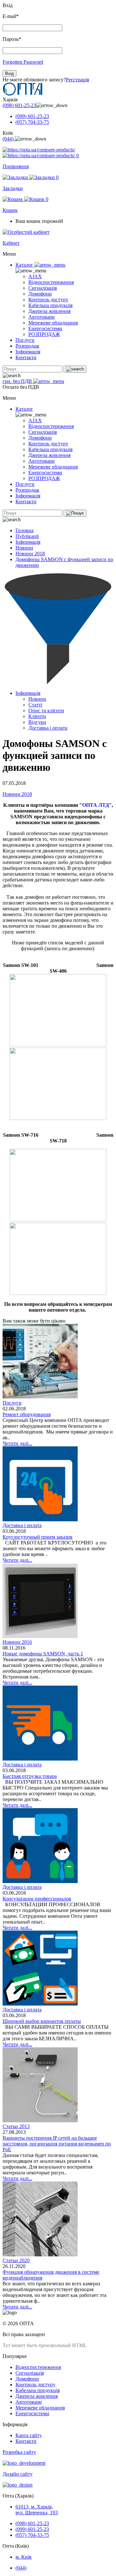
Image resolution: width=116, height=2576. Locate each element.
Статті (35, 705)
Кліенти (37, 716)
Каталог (25, 265)
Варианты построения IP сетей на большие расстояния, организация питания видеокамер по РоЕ (57, 2144)
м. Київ (24, 2557)
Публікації (27, 536)
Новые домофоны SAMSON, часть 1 (43, 1654)
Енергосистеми (45, 328)
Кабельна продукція (50, 305)
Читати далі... (17, 1443)
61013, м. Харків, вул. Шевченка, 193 (37, 2510)
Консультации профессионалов (37, 1899)
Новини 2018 (30, 554)
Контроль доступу (48, 300)
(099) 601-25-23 (32, 116)
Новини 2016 (17, 1642)
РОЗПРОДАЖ (44, 334)
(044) (9, 139)
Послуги (25, 340)
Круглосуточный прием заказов (38, 1537)
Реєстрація (77, 80)
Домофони (40, 294)
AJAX (35, 276)
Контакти (26, 357)
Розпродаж (27, 346)
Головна (24, 530)
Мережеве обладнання (53, 323)
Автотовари (42, 317)
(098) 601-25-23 (19, 105)
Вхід (10, 73)
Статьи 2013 (16, 2126)
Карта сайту (29, 2435)
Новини (24, 548)
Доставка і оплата (48, 728)
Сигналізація (43, 288)
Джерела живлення (49, 311)
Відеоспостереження (51, 282)
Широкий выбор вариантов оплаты (42, 2021)
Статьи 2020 (16, 2260)
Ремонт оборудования (27, 1414)
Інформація (28, 352)
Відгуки (37, 722)
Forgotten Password (23, 62)
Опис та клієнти (46, 710)
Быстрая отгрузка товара (30, 1776)
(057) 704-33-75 (32, 122)
